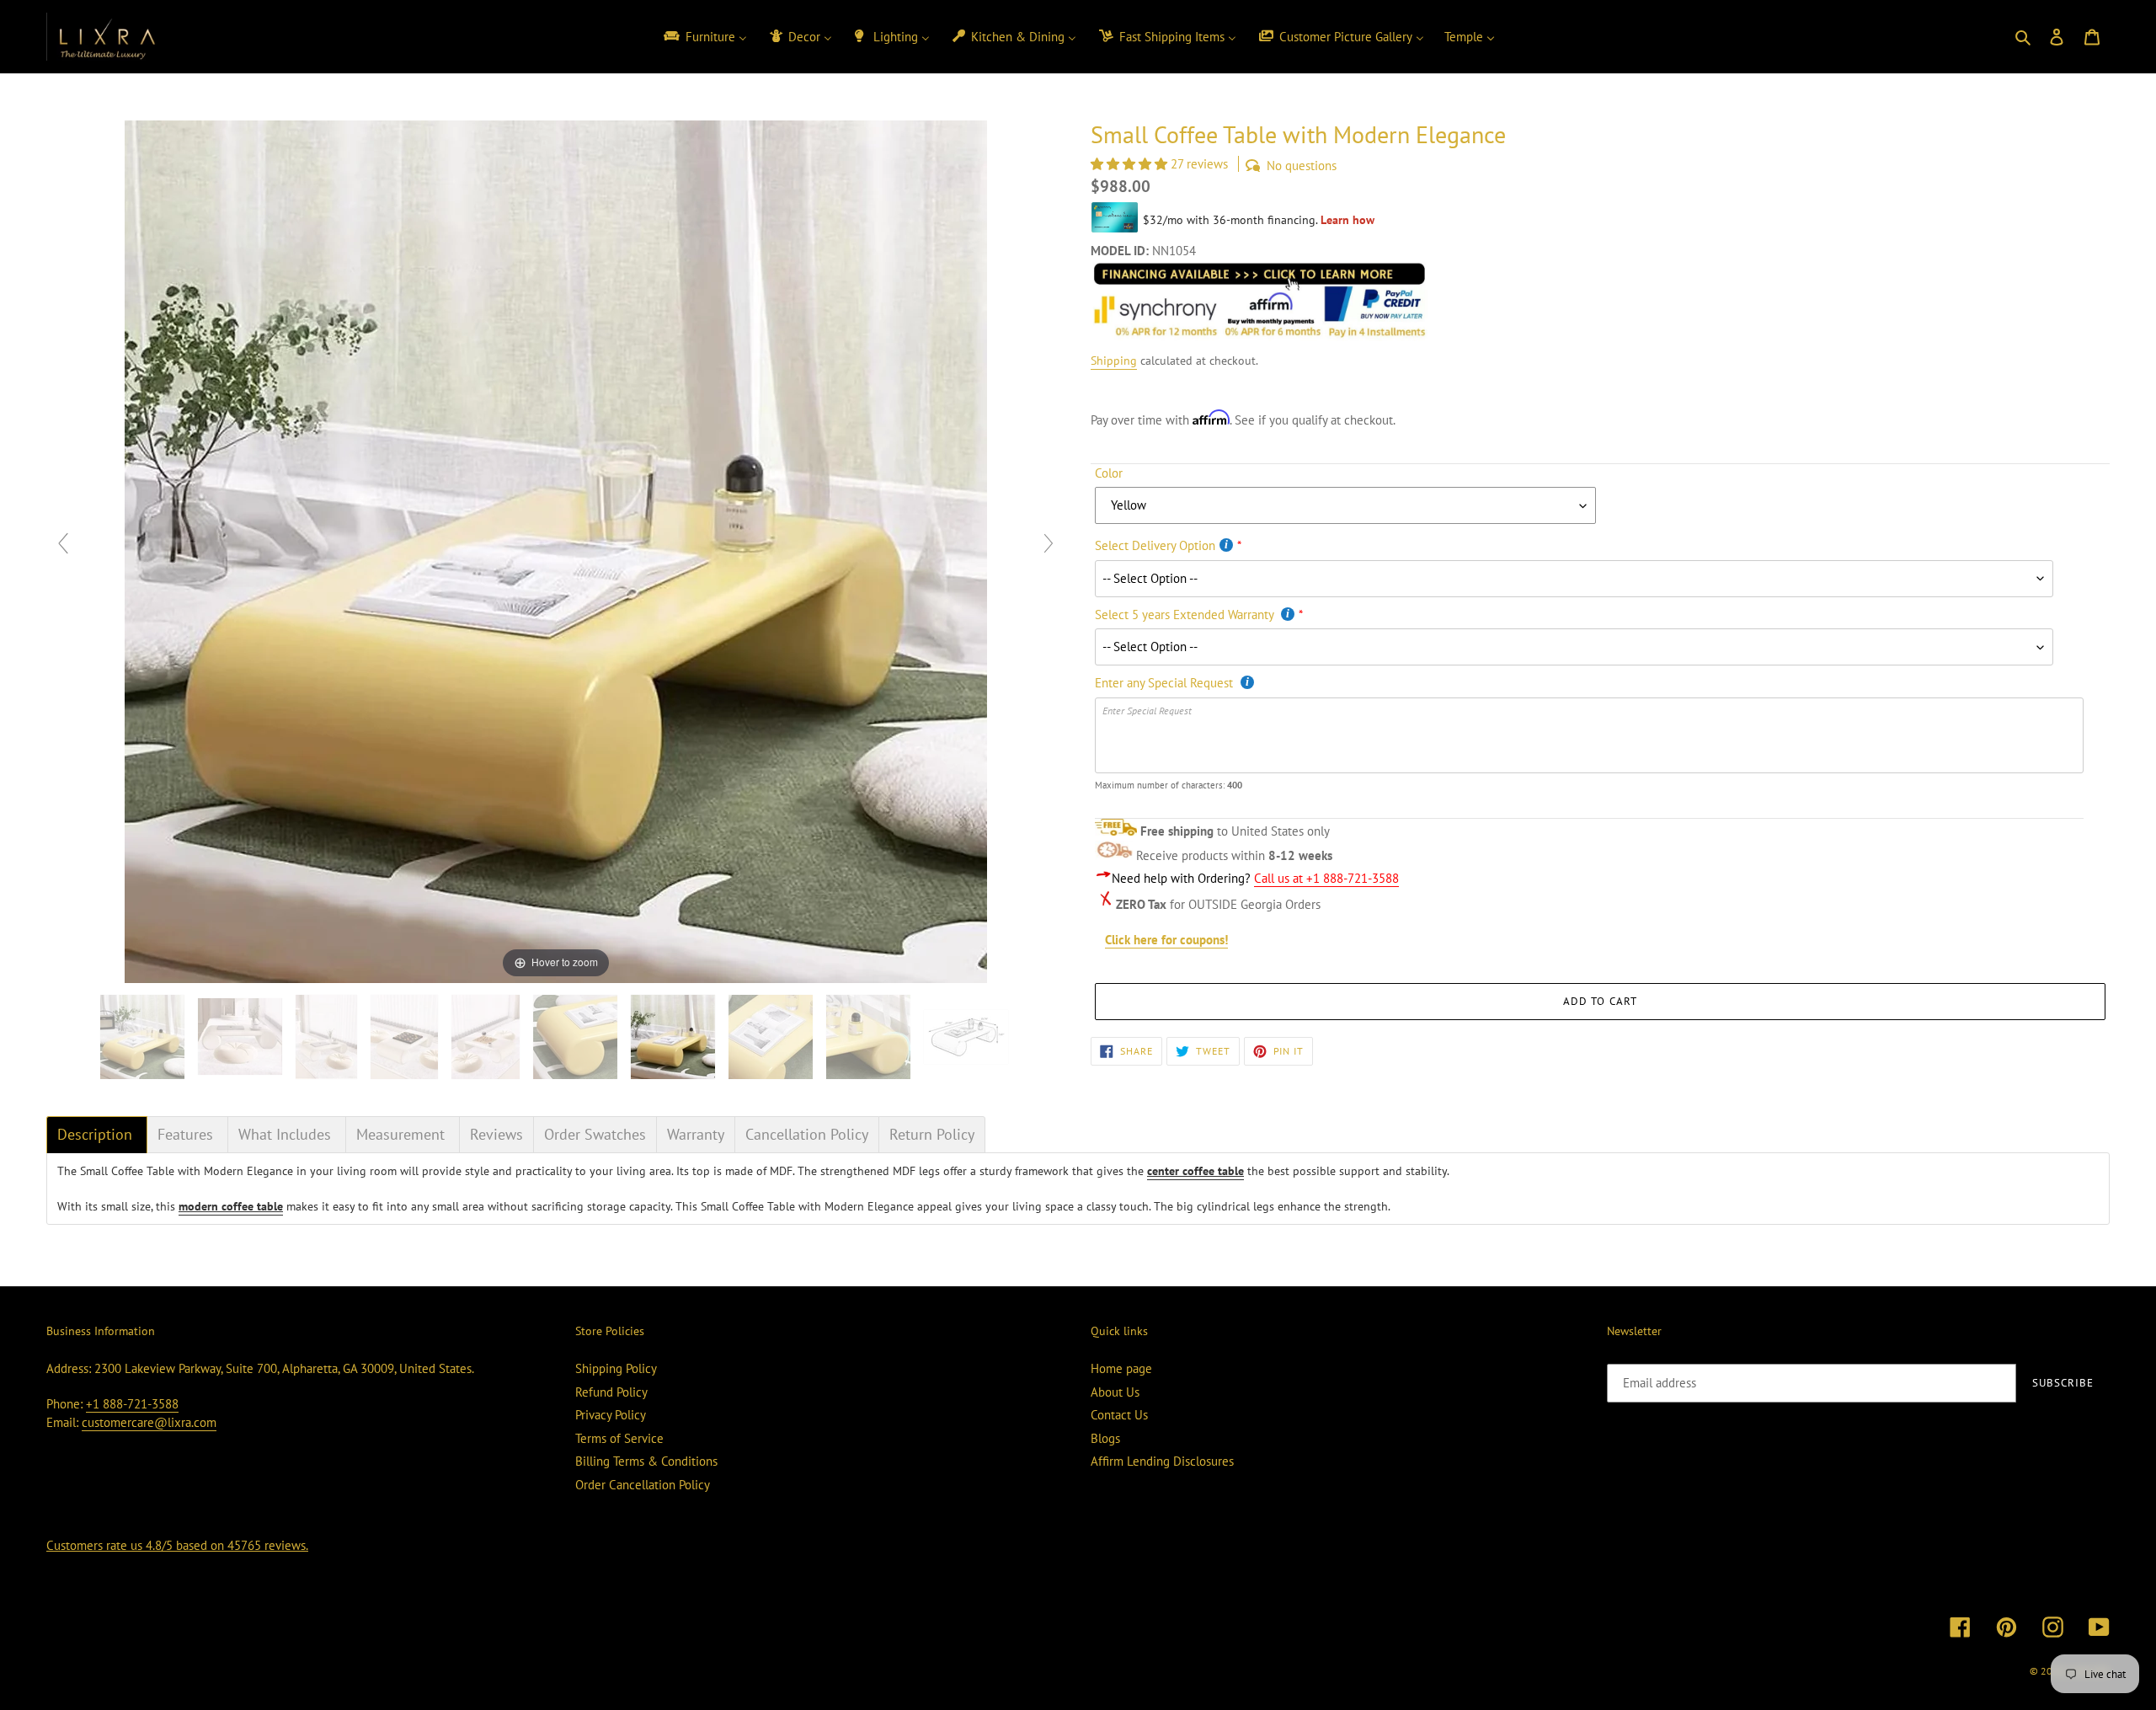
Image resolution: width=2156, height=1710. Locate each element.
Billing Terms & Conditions (646, 1461)
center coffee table (1195, 1171)
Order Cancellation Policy (643, 1485)
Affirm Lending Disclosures (1162, 1461)
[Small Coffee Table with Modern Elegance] (968, 1037)
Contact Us (1119, 1415)
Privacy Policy (611, 1415)
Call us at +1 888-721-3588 (1326, 878)
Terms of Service (619, 1438)
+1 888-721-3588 (132, 1404)
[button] (1131, 164)
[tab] (97, 1135)
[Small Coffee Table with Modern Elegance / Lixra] (144, 1037)
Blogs (1105, 1438)
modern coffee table (231, 1206)
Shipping (1114, 361)
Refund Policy (611, 1392)
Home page (1121, 1368)
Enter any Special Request (1166, 683)
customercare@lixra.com (149, 1422)
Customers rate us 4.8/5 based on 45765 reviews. (177, 1545)
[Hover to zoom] (556, 550)
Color (1109, 473)
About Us (1115, 1392)
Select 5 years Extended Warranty (1186, 615)
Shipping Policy (616, 1368)
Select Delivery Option (1155, 545)
